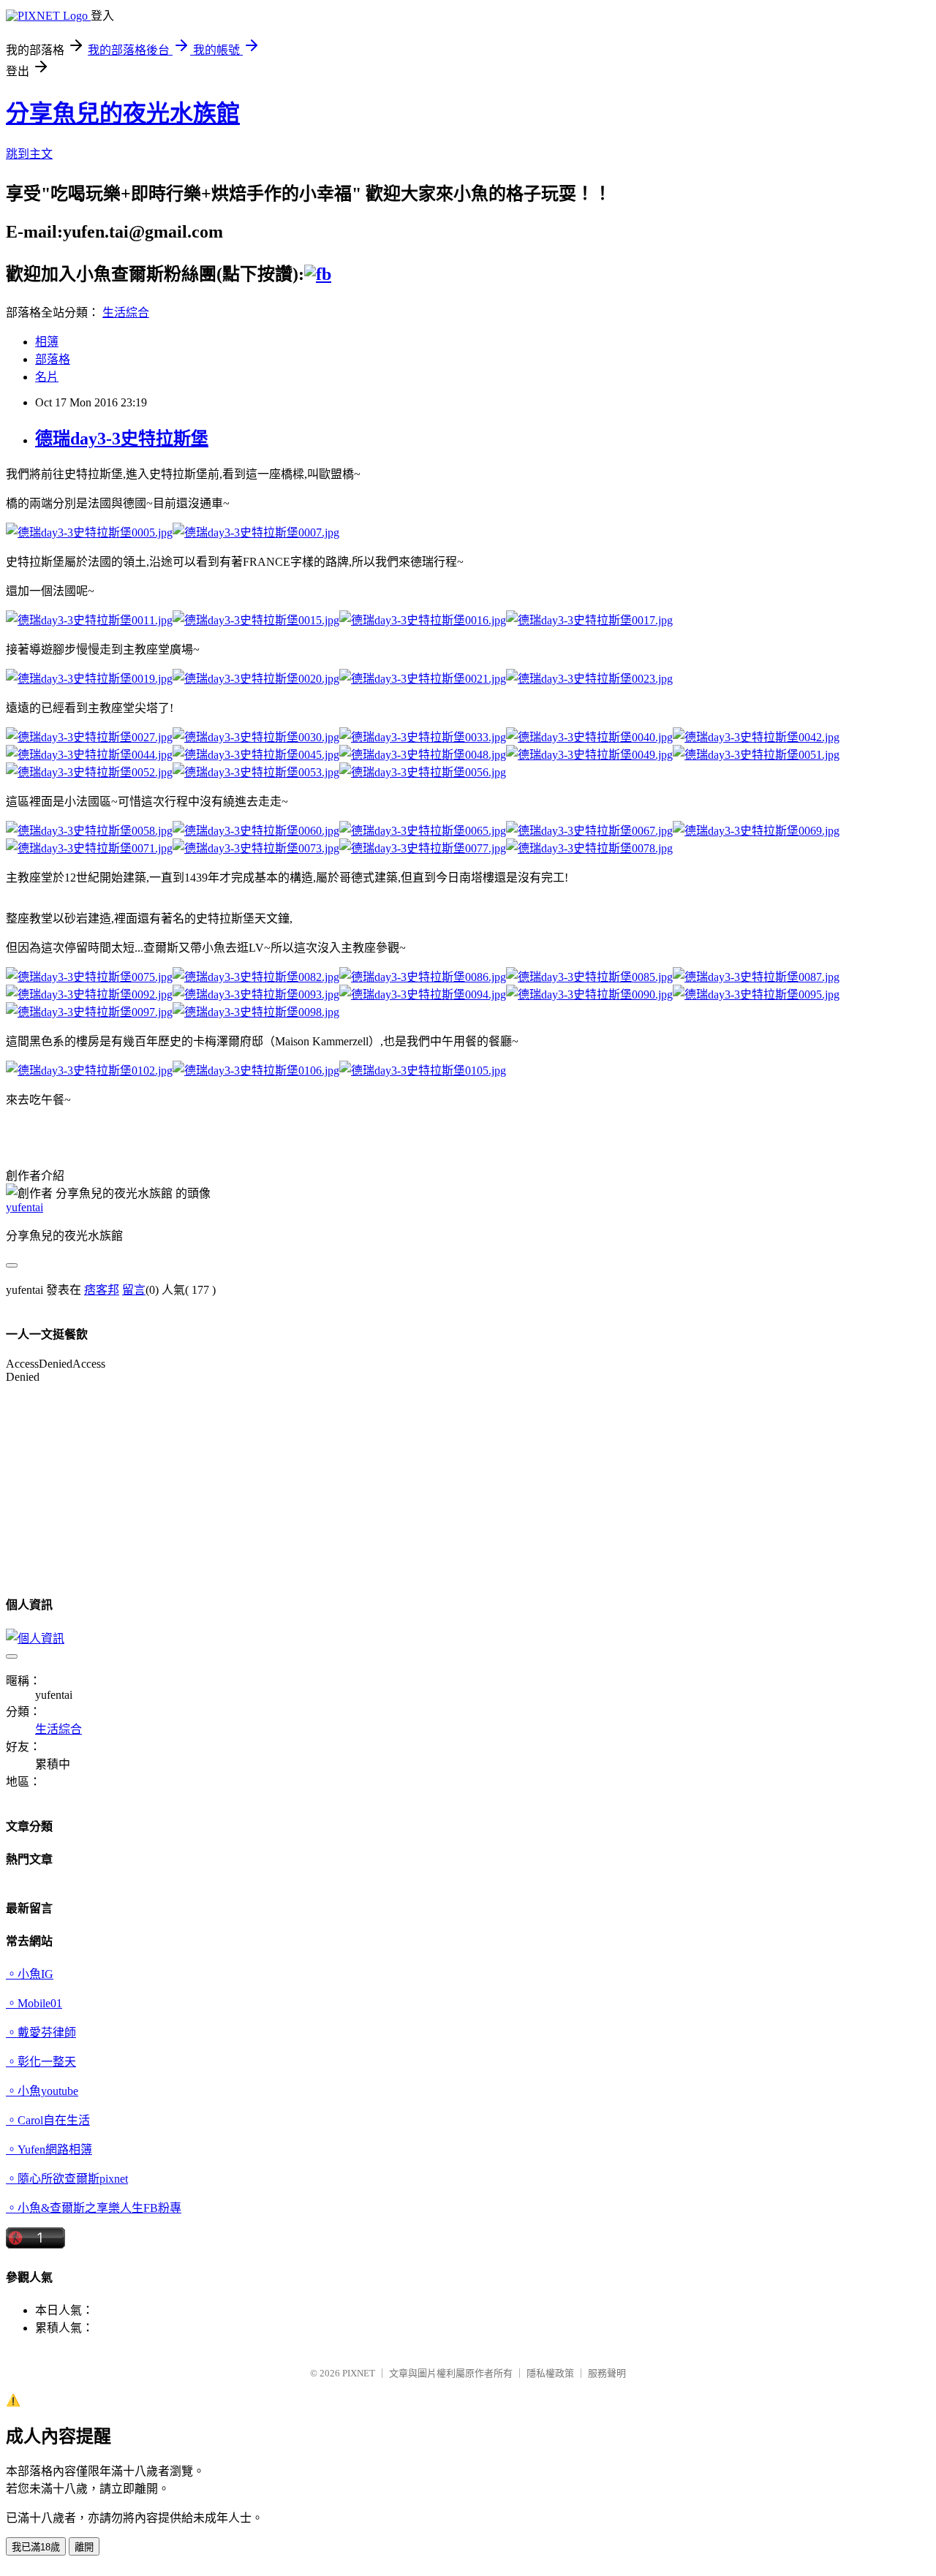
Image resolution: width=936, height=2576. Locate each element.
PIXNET (359, 2373)
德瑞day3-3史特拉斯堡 (122, 439)
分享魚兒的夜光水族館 (123, 113)
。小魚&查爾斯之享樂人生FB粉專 (94, 2208)
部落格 (53, 359)
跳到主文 (29, 154)
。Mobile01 (34, 2003)
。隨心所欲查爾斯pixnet (67, 2179)
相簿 (47, 342)
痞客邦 (102, 1290)
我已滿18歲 (36, 2547)
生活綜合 (126, 312)
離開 (84, 2547)
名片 (47, 377)
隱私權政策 (550, 2373)
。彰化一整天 (41, 2062)
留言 (134, 1290)
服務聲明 (607, 2373)
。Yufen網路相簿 (49, 2149)
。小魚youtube (42, 2091)
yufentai (24, 1207)
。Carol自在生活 (48, 2120)
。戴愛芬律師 (41, 2033)
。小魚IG (30, 1974)
